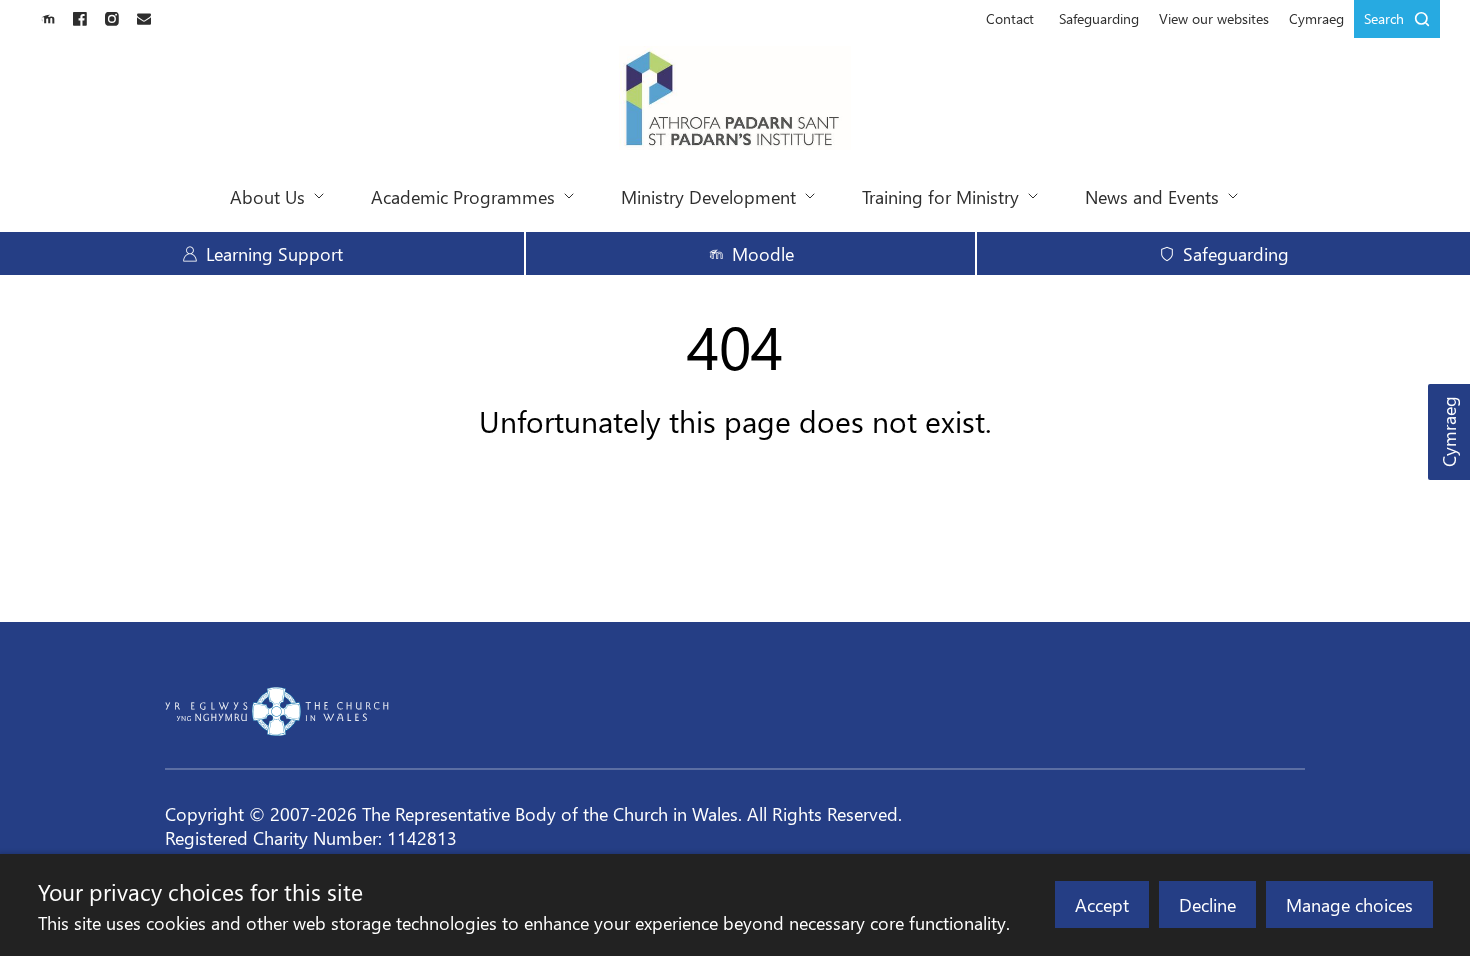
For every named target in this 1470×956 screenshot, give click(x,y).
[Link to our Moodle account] (48, 19)
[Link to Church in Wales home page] (277, 711)
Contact (1010, 18)
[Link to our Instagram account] (112, 19)
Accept (1102, 904)
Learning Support (274, 253)
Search (1384, 18)
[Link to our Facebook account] (80, 19)
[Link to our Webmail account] (144, 19)
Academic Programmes (463, 196)
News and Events (1152, 196)
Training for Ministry (940, 196)
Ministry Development (708, 196)
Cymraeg (1448, 432)
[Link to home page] (735, 100)
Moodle (763, 253)
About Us (267, 196)
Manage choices (1349, 904)
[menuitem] (1010, 19)
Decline (1207, 904)
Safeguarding (1099, 18)
